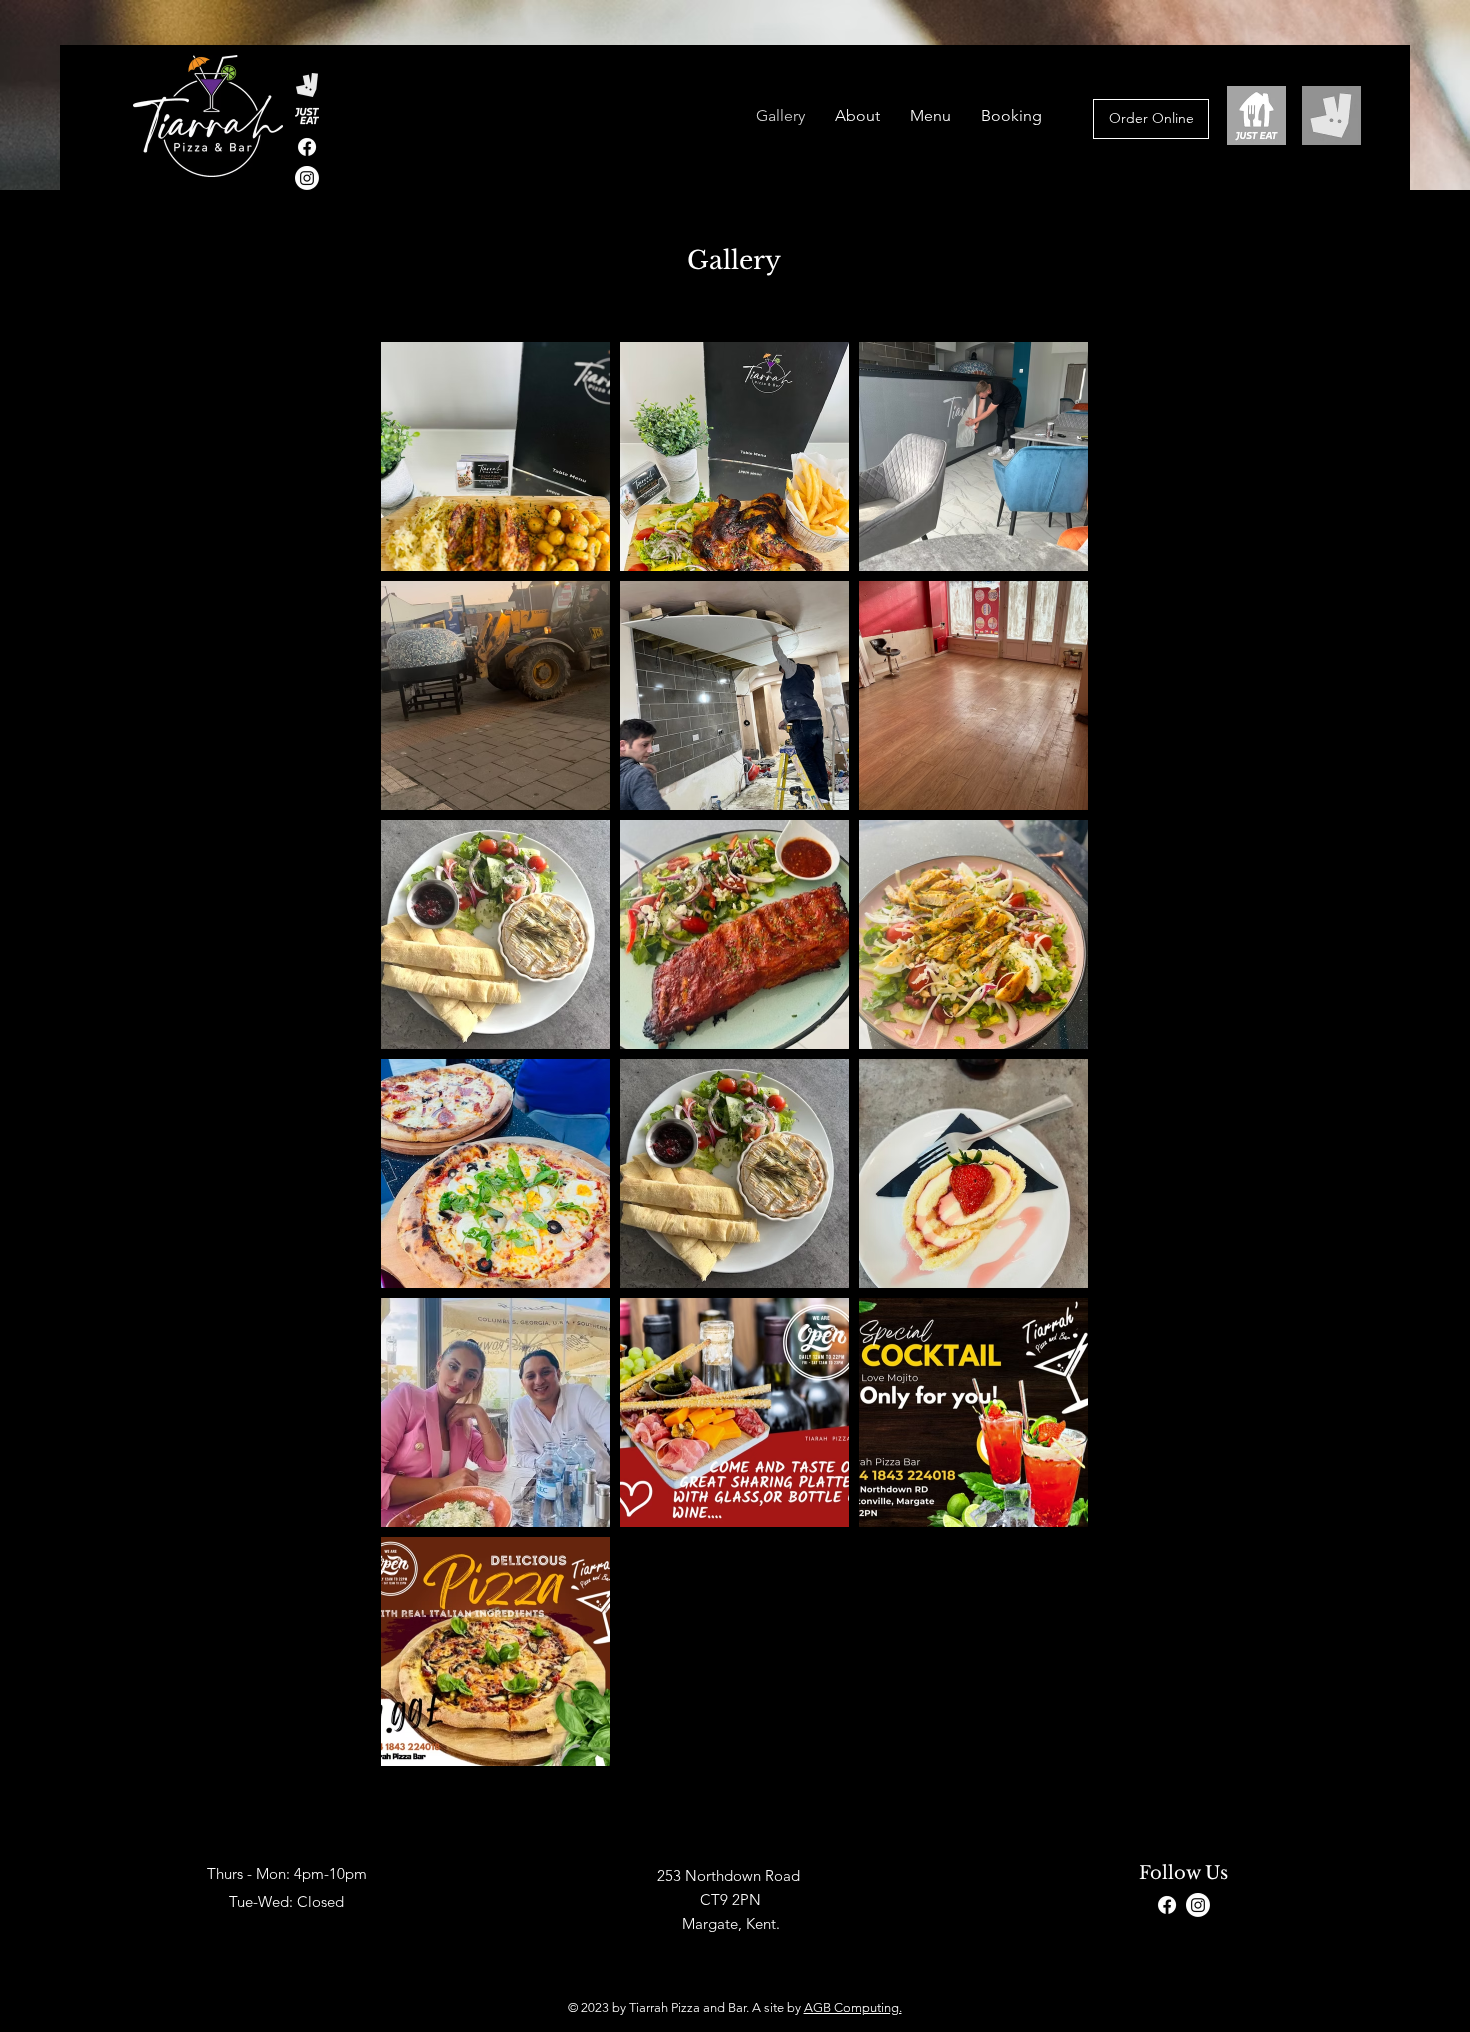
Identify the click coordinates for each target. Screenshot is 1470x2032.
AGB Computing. (853, 2007)
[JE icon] (307, 116)
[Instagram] (1198, 1905)
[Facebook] (307, 147)
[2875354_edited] (307, 85)
